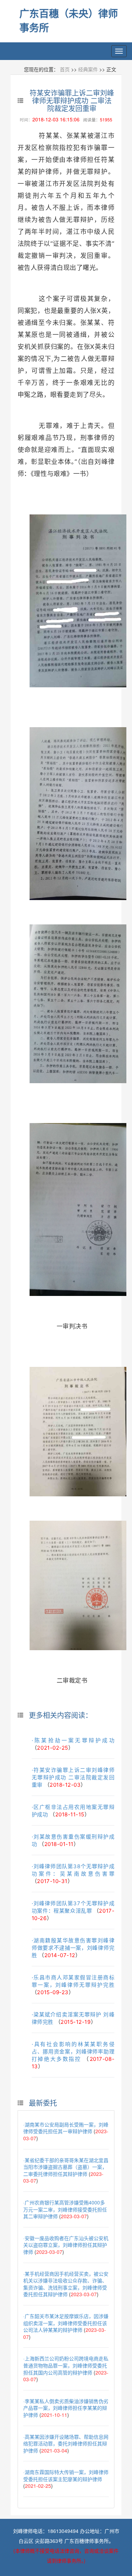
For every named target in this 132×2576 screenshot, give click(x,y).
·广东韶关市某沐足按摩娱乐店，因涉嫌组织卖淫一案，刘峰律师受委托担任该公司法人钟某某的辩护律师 (66, 2323)
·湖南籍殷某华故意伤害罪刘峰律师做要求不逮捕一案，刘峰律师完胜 (73, 1948)
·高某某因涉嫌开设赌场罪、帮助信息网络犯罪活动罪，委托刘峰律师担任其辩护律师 (66, 2444)
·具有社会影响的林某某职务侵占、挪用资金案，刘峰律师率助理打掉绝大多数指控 (73, 2052)
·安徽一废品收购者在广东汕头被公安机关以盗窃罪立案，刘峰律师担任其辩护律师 (66, 2245)
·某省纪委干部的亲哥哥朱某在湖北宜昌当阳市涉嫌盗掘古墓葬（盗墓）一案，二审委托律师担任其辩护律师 (66, 2167)
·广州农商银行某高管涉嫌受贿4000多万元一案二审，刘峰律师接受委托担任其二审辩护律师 (65, 2209)
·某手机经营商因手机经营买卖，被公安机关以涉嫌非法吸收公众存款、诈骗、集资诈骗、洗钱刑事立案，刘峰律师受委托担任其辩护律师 (66, 2284)
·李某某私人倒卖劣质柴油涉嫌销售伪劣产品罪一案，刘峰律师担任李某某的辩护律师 (66, 2408)
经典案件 (88, 69)
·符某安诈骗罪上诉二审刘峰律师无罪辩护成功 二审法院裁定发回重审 (73, 1777)
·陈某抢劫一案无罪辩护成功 (73, 1740)
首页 (65, 69)
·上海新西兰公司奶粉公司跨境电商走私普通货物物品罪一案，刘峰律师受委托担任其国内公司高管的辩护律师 (66, 2365)
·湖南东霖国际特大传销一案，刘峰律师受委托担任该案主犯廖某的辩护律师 (66, 2475)
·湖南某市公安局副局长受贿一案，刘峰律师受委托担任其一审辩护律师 (66, 2128)
